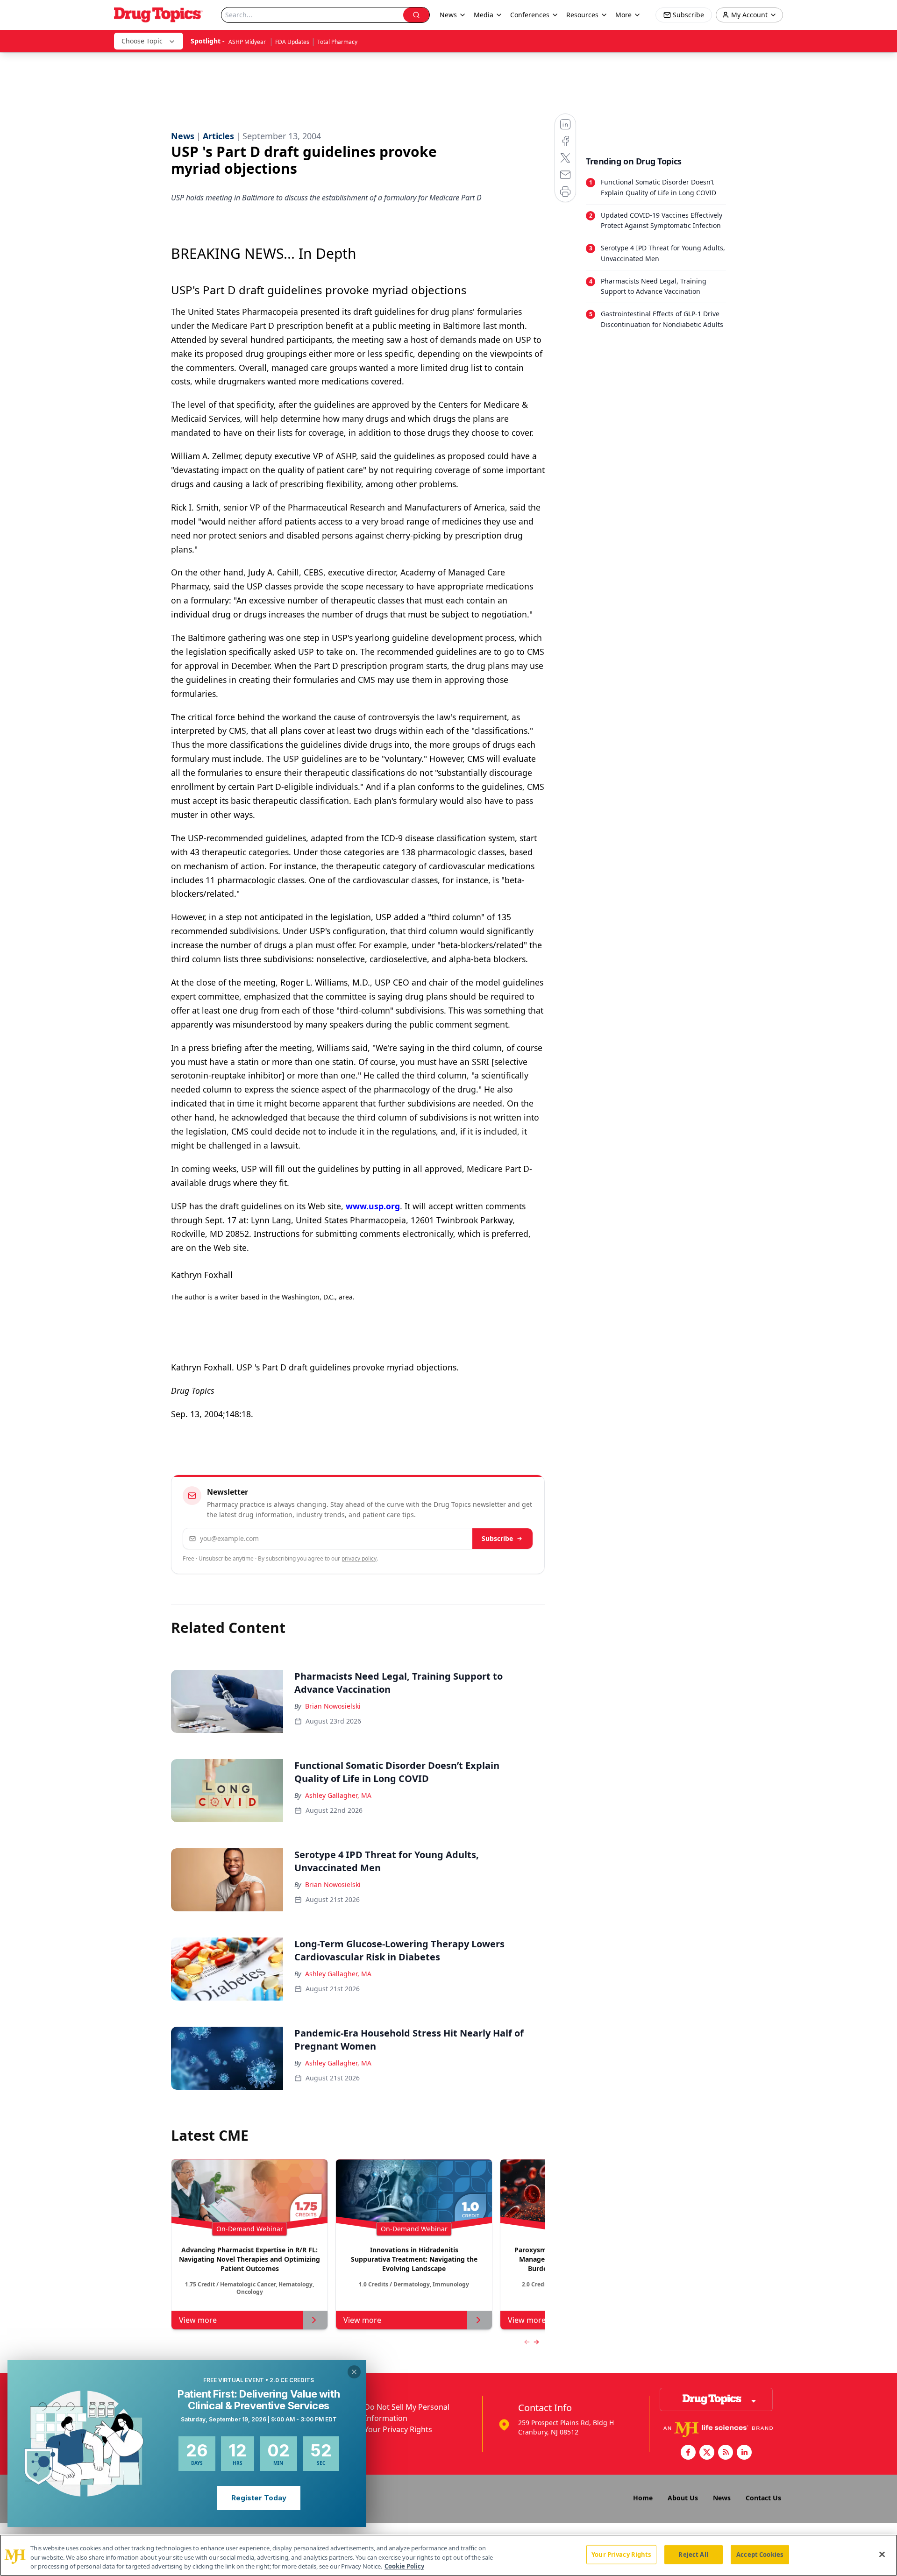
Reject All (693, 2554)
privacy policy (359, 1558)
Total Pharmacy (337, 42)
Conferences (530, 15)
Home (643, 2498)
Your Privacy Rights (398, 2429)
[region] (448, 2555)
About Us (683, 2498)
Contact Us (763, 2498)
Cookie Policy (404, 2566)
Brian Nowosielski (333, 1706)
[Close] (882, 2554)
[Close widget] (354, 2372)
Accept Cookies (760, 2554)
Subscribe (497, 1538)
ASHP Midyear (248, 42)
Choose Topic (142, 41)
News (722, 2498)
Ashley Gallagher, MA (338, 1795)
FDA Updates (292, 42)
